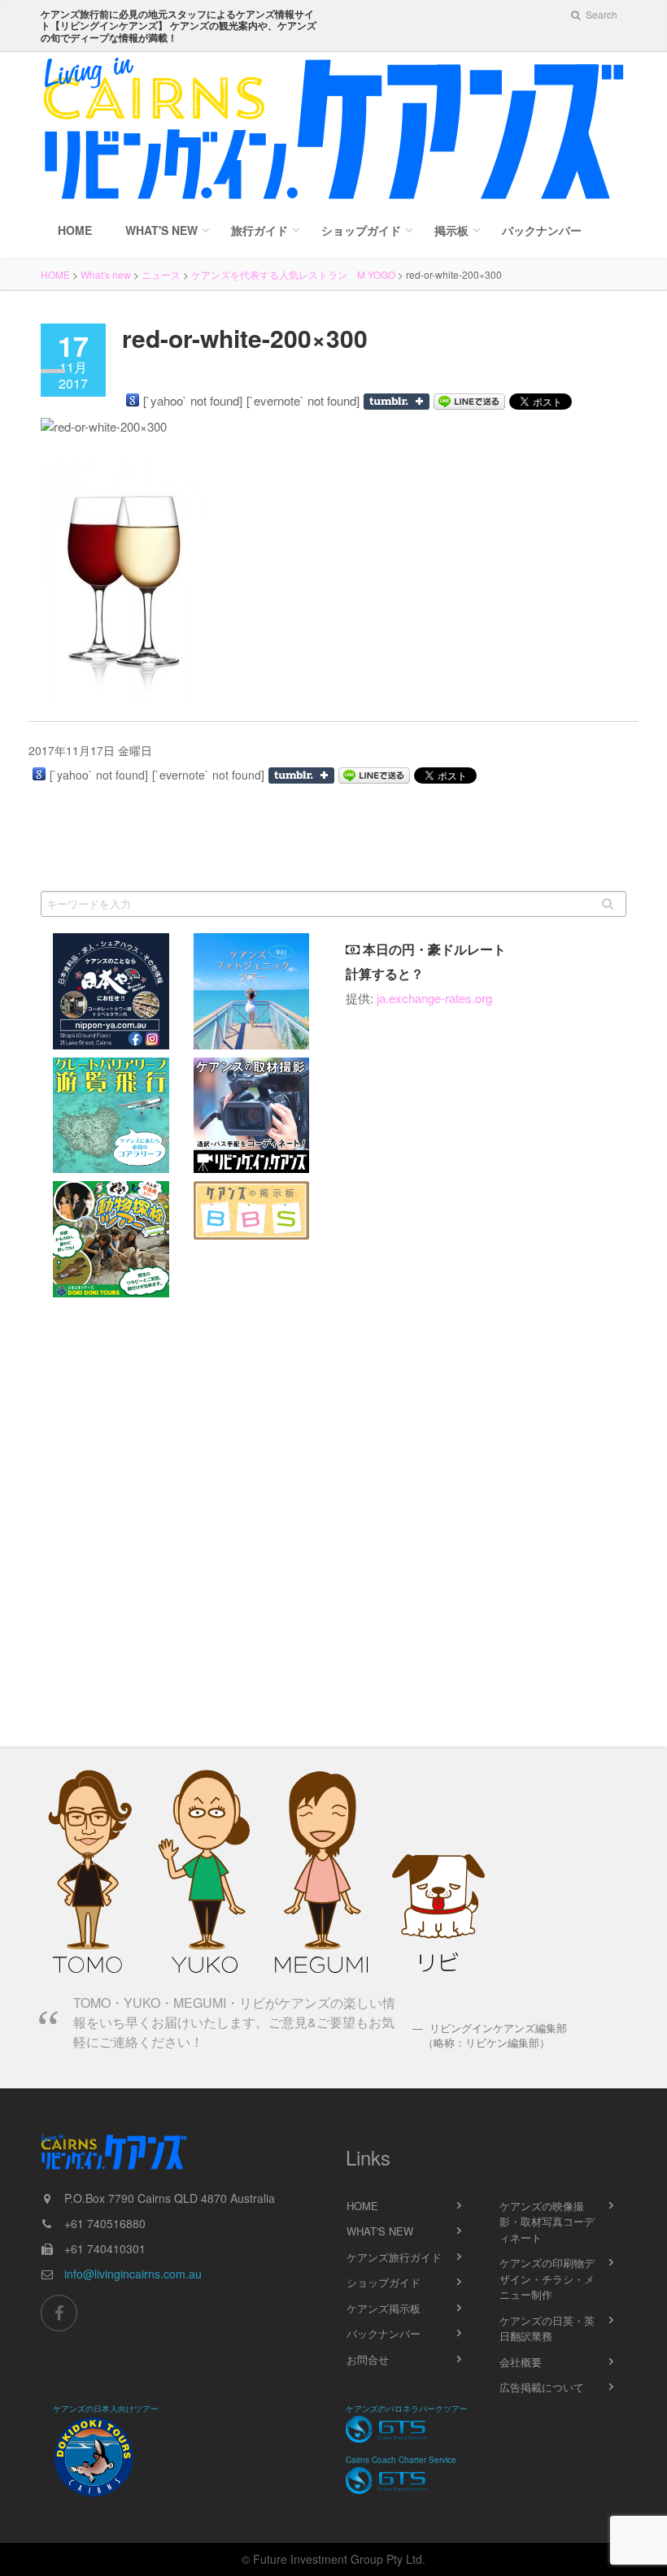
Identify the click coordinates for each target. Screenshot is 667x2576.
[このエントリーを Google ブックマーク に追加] (133, 400)
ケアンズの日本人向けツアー (106, 2409)
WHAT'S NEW (380, 2231)
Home (75, 230)
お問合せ (368, 2359)
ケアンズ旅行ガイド (394, 2257)
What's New (161, 230)
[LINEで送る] (469, 402)
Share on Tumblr (397, 402)
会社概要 (521, 2362)
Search (600, 14)
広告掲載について (542, 2387)
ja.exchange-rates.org (434, 998)
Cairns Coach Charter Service (401, 2460)
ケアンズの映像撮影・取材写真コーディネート (547, 2222)
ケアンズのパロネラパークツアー (407, 2409)
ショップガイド (361, 230)
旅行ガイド (259, 230)
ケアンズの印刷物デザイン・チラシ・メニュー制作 (547, 2278)
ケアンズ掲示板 (384, 2308)
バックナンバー (542, 230)
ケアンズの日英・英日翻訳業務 (547, 2328)
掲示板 (451, 230)
